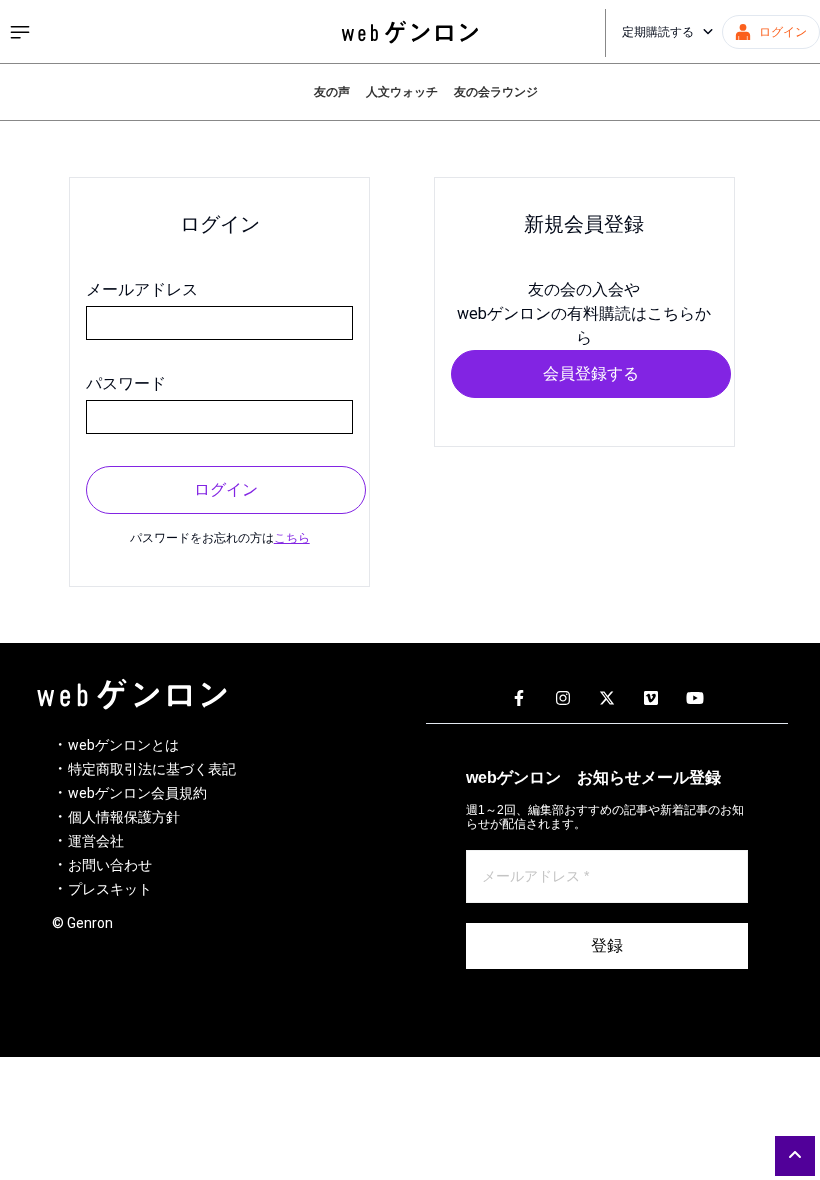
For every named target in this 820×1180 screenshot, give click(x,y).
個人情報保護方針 (124, 817)
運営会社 (96, 841)
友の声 (332, 92)
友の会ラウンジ (496, 92)
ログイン (226, 489)
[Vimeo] (651, 699)
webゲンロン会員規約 (137, 793)
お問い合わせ (110, 865)
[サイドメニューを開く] (20, 32)
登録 (607, 945)
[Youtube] (695, 699)
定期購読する (658, 32)
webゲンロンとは (123, 745)
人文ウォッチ (402, 92)
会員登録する (591, 373)
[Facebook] (519, 699)
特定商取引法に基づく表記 (152, 769)
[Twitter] (607, 699)
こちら (292, 538)
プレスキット (110, 889)
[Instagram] (563, 699)
